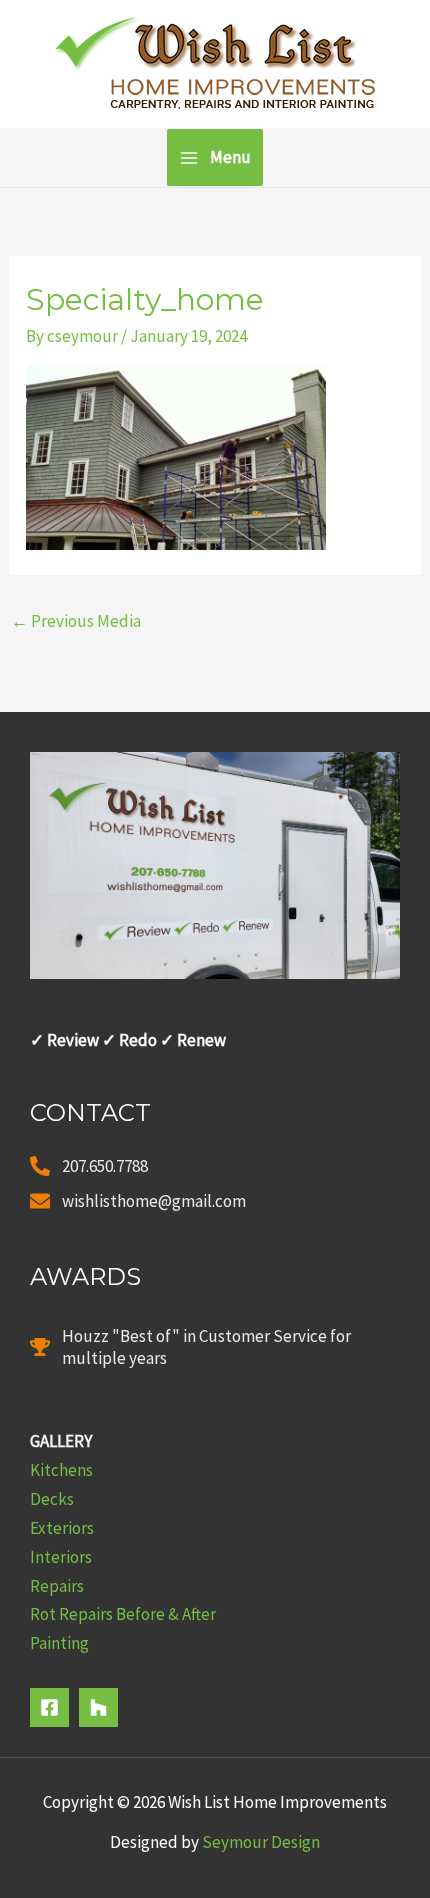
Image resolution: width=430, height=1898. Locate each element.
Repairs (57, 1586)
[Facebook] (49, 1707)
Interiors (61, 1557)
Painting (59, 1643)
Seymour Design (261, 1842)
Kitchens (61, 1470)
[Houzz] (98, 1707)
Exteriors (62, 1528)
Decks (52, 1499)
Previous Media (76, 621)
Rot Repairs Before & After (123, 1614)
